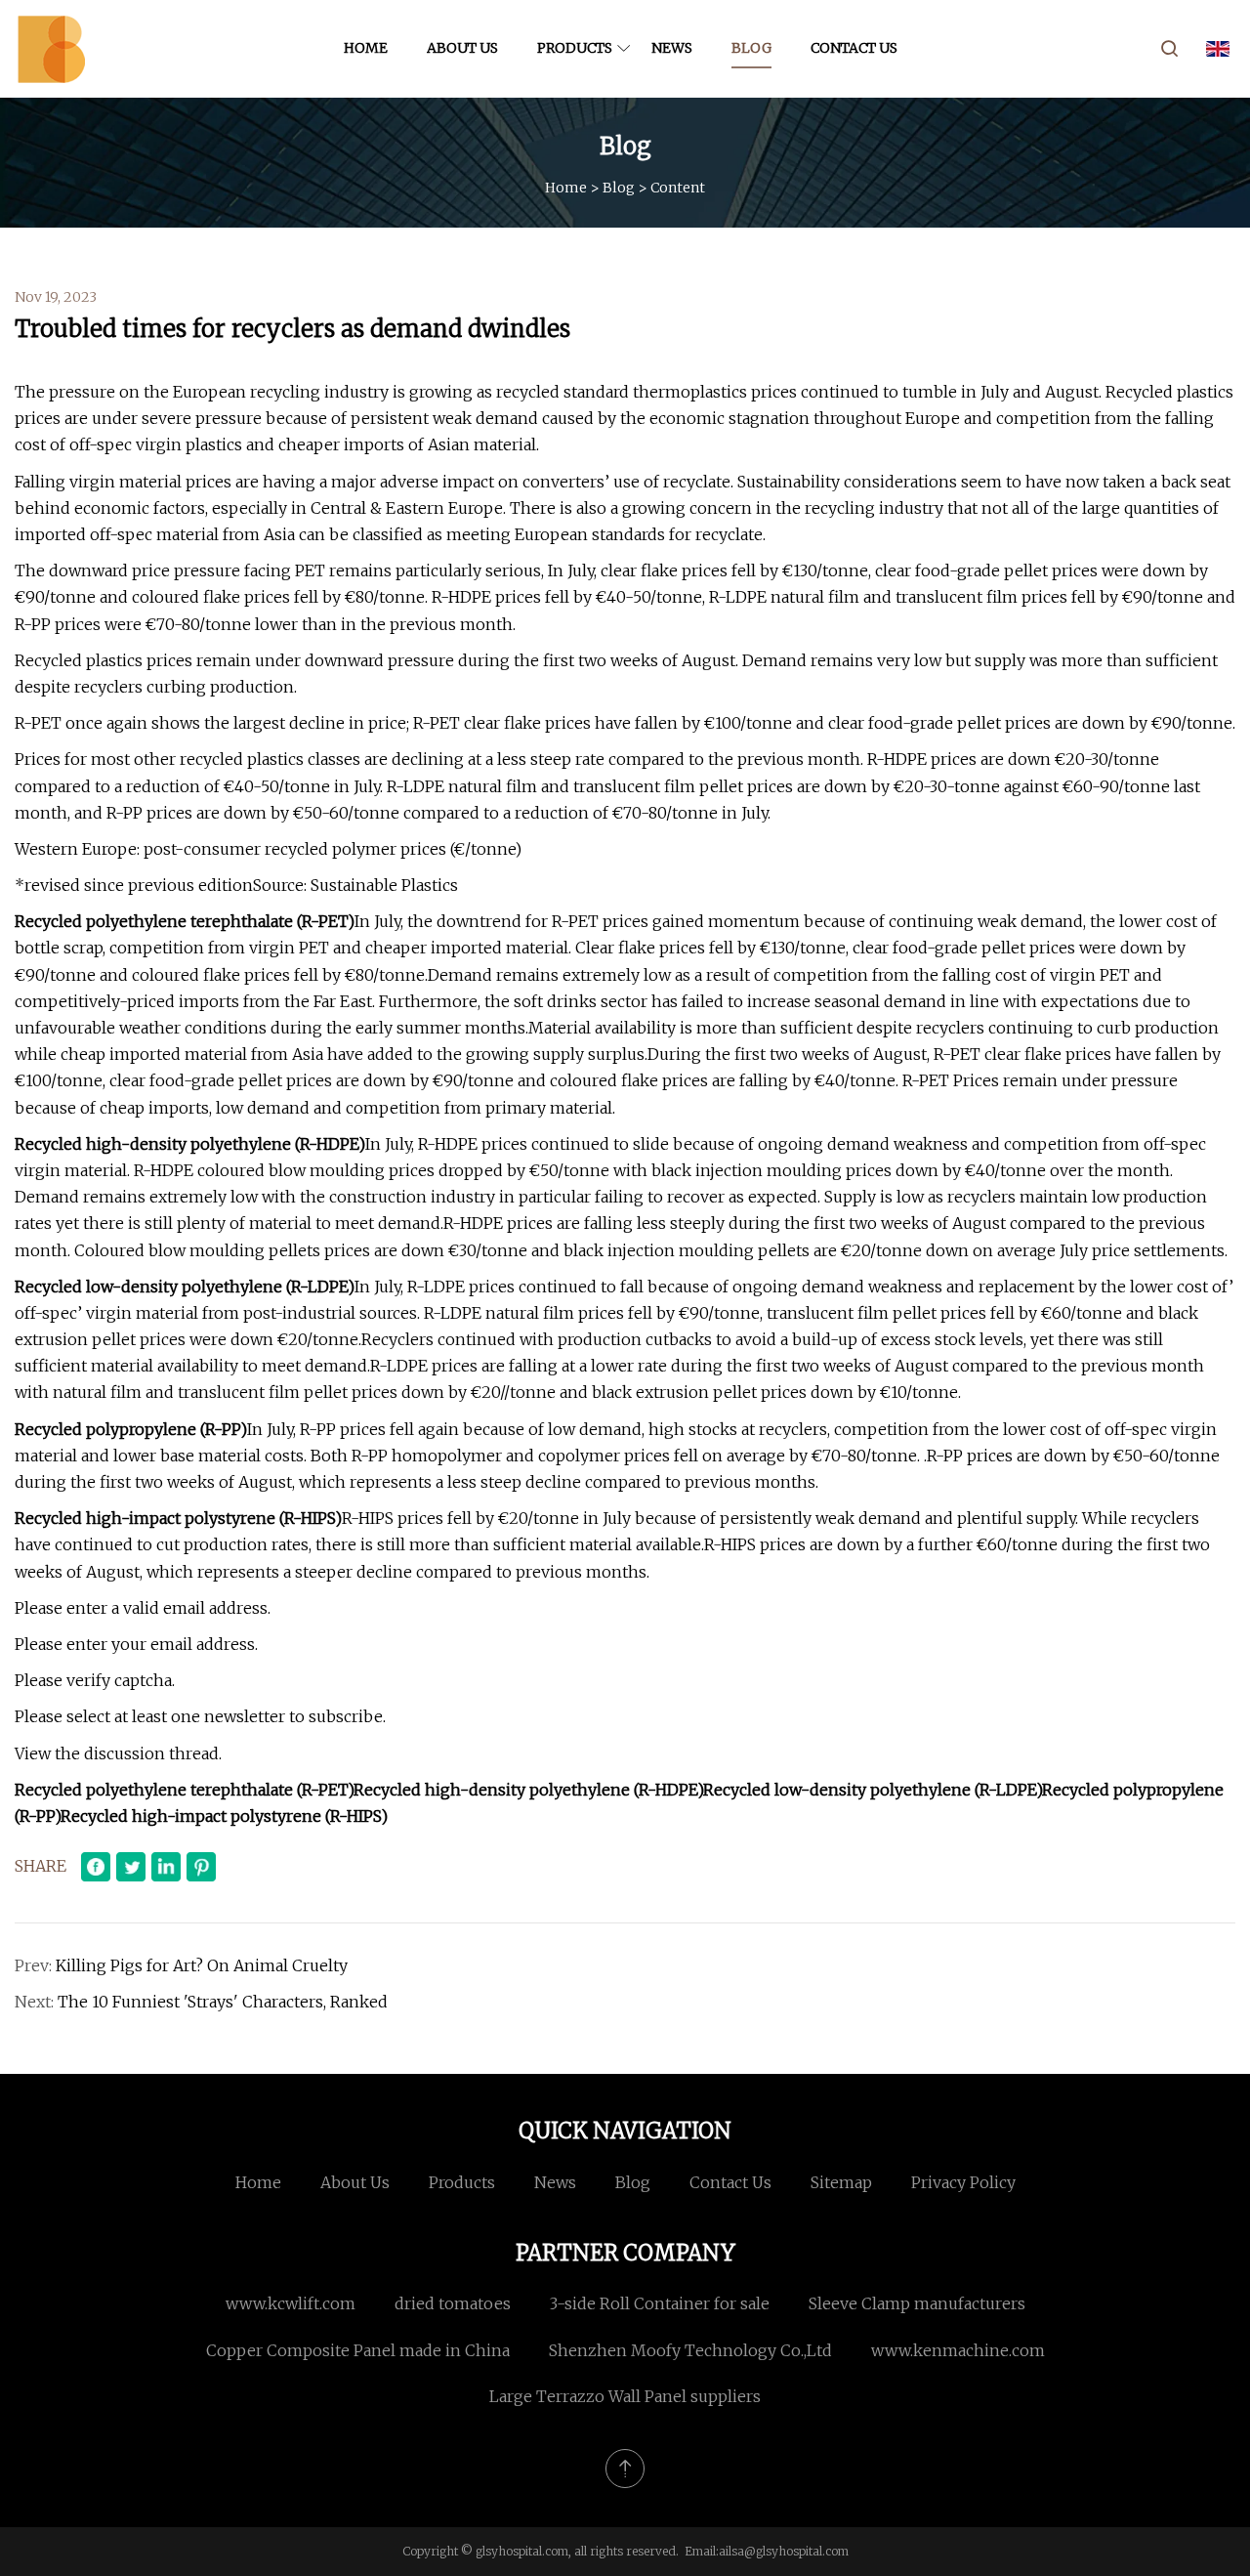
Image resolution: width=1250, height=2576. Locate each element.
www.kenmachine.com (958, 2350)
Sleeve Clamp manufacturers (917, 2303)
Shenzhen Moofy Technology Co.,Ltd (690, 2350)
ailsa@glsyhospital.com (784, 2551)
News (672, 48)
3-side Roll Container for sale (660, 2303)
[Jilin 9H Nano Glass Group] (51, 49)
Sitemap (841, 2182)
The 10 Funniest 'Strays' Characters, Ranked (223, 2002)
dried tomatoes (453, 2303)
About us (462, 48)
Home (366, 48)
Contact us (854, 48)
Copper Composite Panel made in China (358, 2350)
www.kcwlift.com (291, 2303)
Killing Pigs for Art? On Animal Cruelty (202, 1965)
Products (575, 48)
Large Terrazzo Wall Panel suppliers (625, 2396)
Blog (751, 48)
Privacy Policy (963, 2182)
